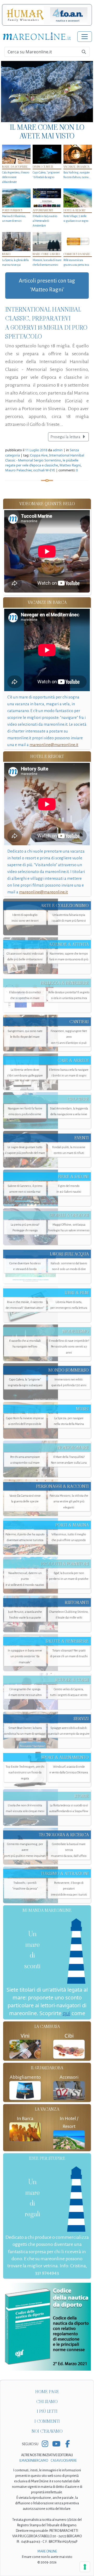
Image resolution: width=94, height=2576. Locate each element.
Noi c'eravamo (47, 2431)
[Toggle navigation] (85, 37)
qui (66, 2013)
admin (58, 450)
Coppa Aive (39, 455)
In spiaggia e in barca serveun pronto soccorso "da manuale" (25, 1656)
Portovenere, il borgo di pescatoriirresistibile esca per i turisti (69, 1889)
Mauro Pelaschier (18, 470)
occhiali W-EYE (44, 470)
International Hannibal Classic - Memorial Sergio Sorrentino (45, 458)
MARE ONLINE (47, 2551)
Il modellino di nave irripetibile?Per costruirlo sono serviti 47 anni (69, 1347)
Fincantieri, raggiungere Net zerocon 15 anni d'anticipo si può (69, 1037)
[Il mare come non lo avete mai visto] (47, 92)
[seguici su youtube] (56, 2444)
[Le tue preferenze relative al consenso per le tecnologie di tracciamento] (85, 2567)
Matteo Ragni (70, 465)
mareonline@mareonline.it (54, 745)
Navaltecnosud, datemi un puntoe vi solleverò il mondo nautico (25, 1579)
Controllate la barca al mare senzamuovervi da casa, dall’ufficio (69, 1850)
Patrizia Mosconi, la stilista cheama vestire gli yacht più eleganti (69, 1501)
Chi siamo (47, 2402)
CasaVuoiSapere (64, 2461)
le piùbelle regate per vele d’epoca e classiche (42, 463)
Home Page (47, 2392)
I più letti (47, 2411)
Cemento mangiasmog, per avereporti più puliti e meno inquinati (25, 1850)
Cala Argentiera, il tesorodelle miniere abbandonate (16, 177)
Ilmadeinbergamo (34, 2461)
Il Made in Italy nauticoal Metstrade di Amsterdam (45, 221)
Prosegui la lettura (66, 437)
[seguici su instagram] (45, 2444)
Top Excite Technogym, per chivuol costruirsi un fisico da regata (25, 1772)
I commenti (47, 2421)
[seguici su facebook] (67, 2444)
